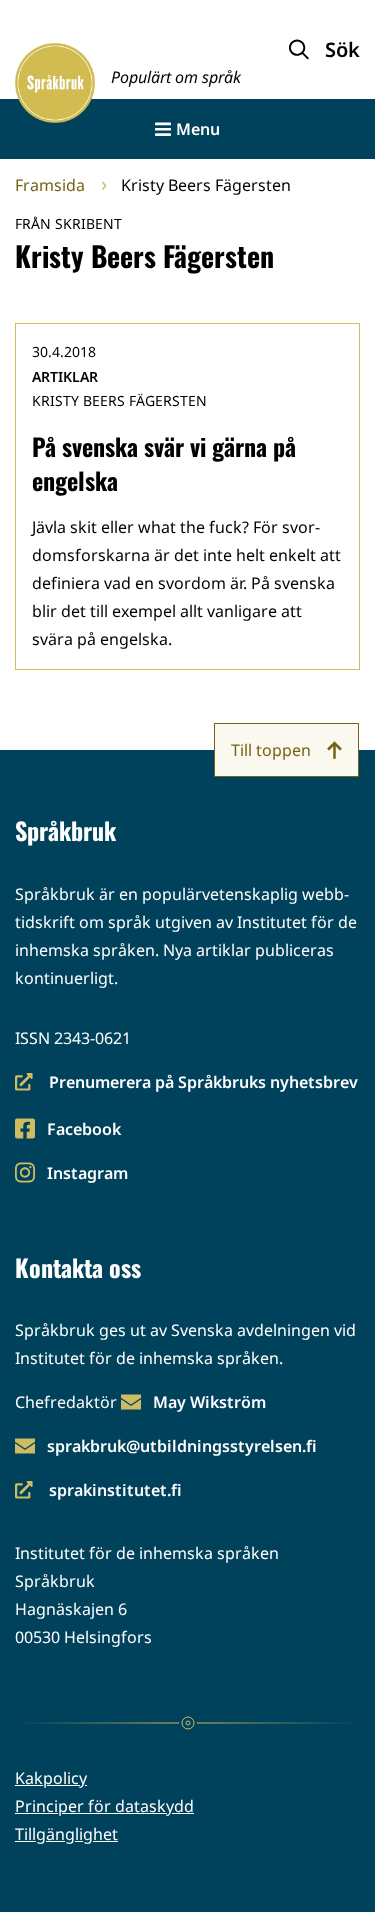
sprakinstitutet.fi (98, 1491)
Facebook (83, 1130)
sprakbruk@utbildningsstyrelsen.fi (182, 1446)
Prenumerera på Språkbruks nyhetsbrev (186, 1083)
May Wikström (209, 1402)
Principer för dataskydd (104, 1806)
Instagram (87, 1174)
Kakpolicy (51, 1778)
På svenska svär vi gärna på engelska (164, 463)
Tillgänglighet (66, 1834)
